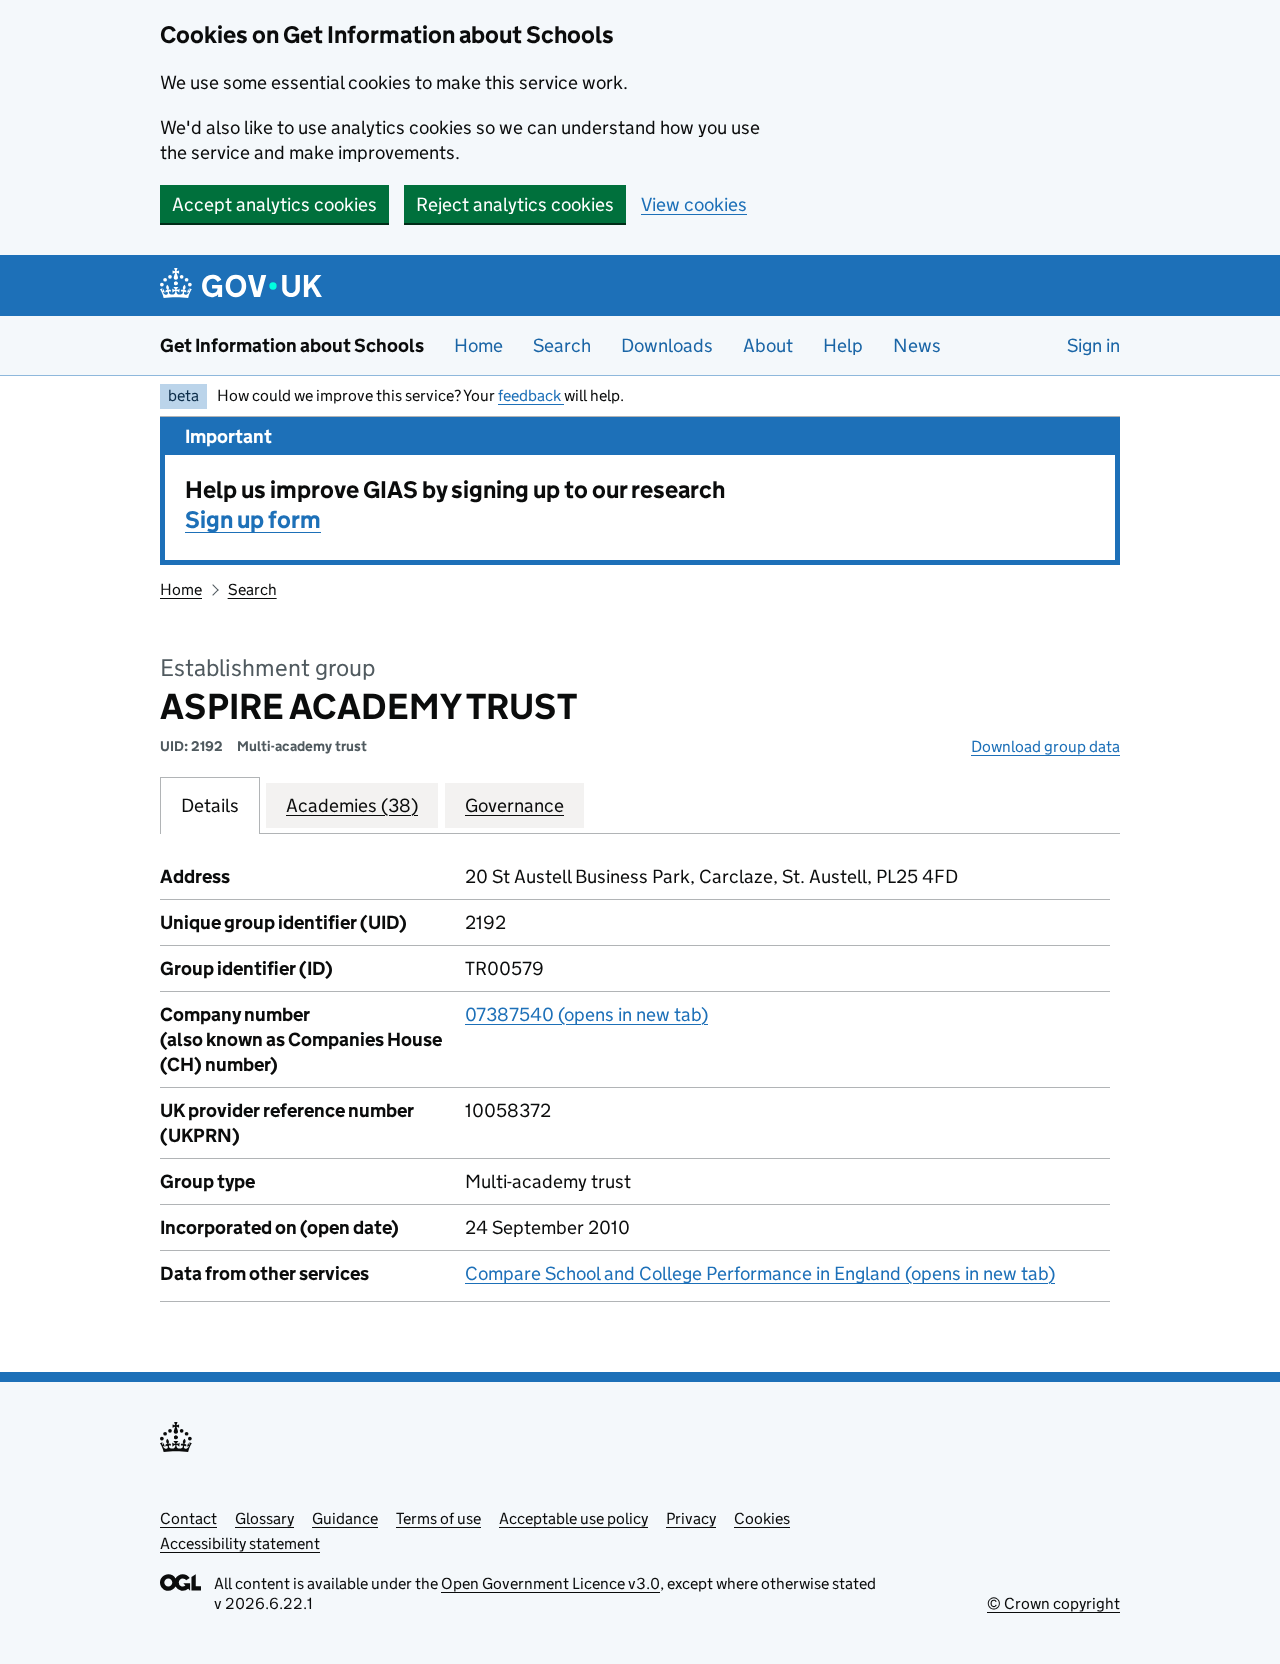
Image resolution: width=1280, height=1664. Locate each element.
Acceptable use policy (573, 1518)
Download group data (1045, 746)
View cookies (694, 204)
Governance (514, 805)
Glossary (264, 1518)
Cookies (762, 1518)
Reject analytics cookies (515, 204)
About (768, 345)
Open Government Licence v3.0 (550, 1583)
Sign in (1093, 345)
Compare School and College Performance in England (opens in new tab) (760, 1273)
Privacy (691, 1518)
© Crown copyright (1053, 1603)
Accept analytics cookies (274, 204)
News (917, 345)
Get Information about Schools (292, 345)
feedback (531, 395)
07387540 (586, 1014)
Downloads (667, 345)
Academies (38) (352, 805)
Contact (188, 1518)
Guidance (345, 1518)
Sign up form (253, 519)
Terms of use (438, 1518)
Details (210, 805)
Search (562, 345)
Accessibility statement (240, 1543)
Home (478, 345)
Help (843, 345)
